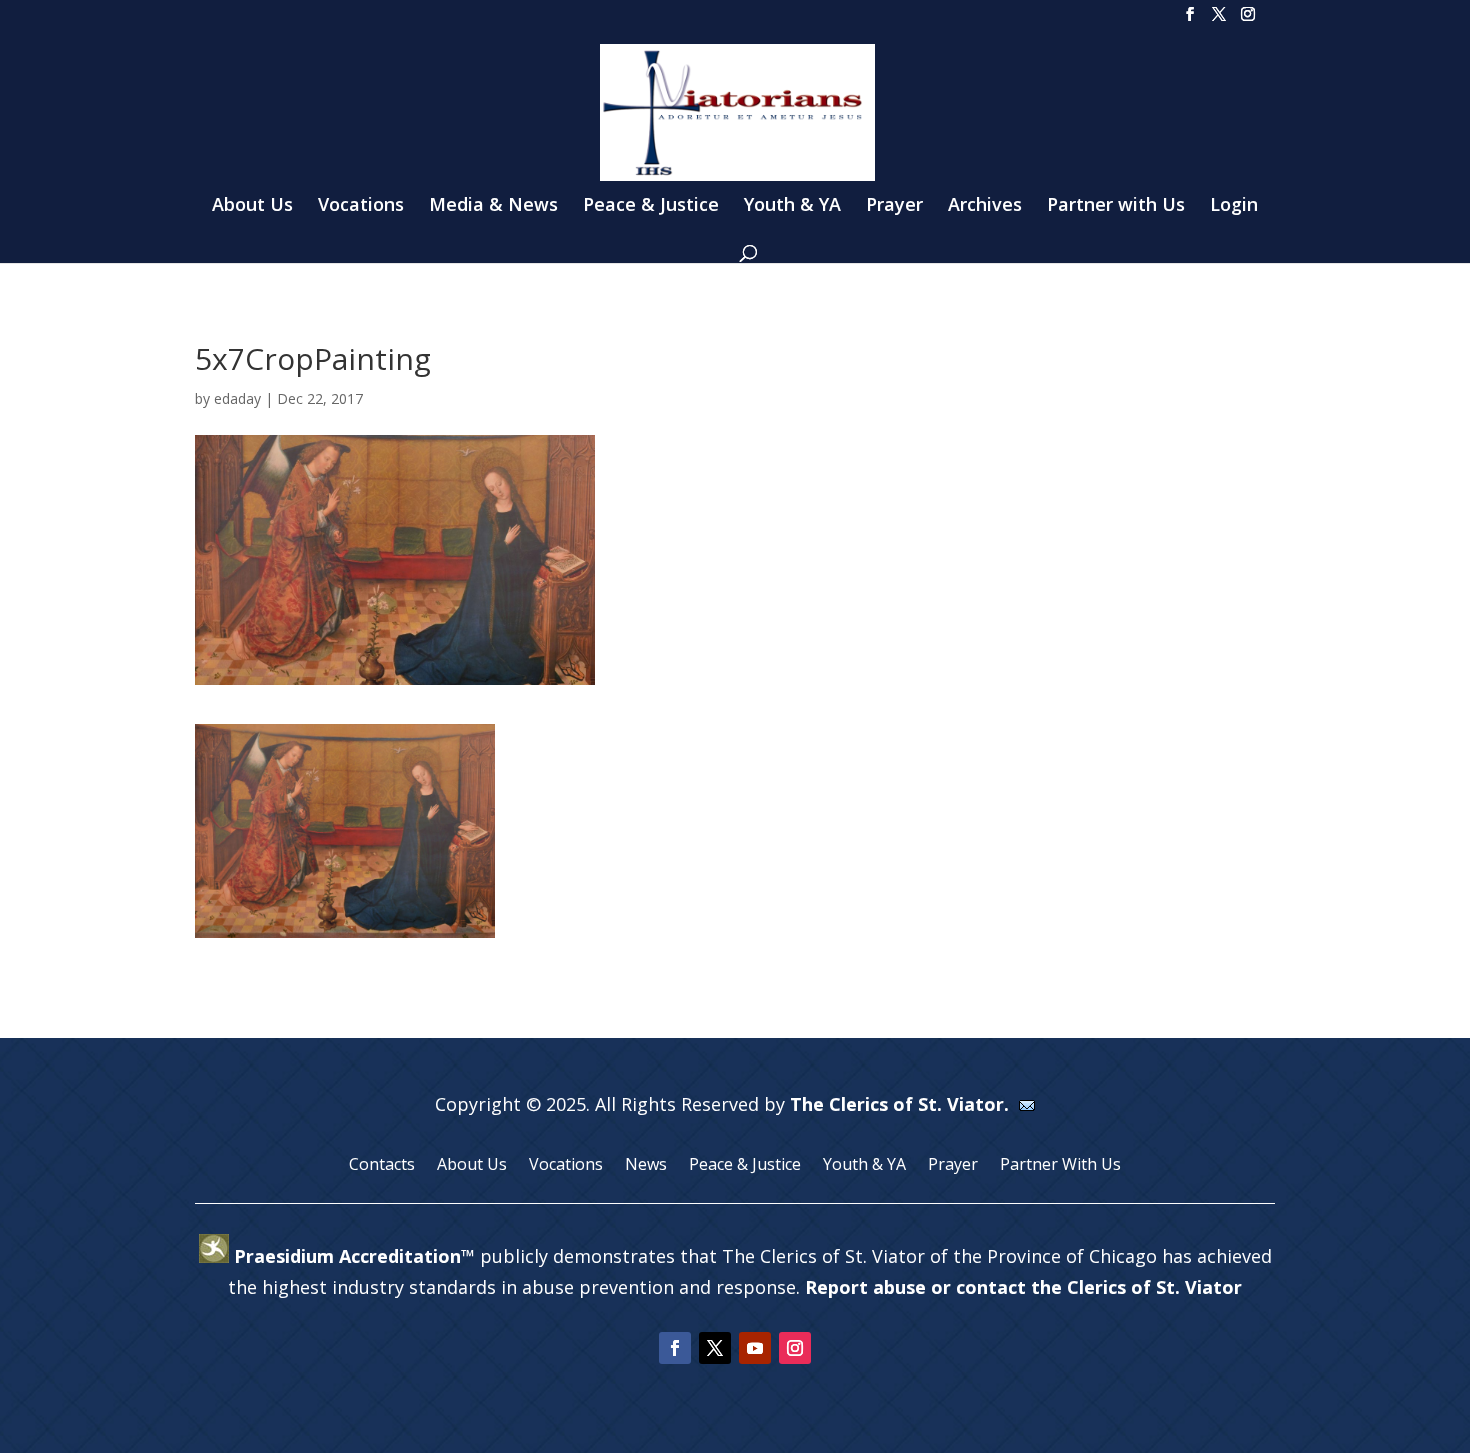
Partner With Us (1060, 1166)
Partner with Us (1116, 206)
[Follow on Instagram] (795, 1348)
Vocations (361, 206)
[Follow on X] (715, 1348)
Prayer (894, 206)
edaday (237, 398)
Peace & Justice (651, 206)
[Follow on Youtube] (755, 1348)
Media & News (493, 206)
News (646, 1166)
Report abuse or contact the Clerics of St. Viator (1023, 1287)
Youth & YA (792, 206)
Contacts (382, 1166)
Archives (985, 206)
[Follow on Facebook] (675, 1348)
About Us (252, 206)
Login (1234, 206)
